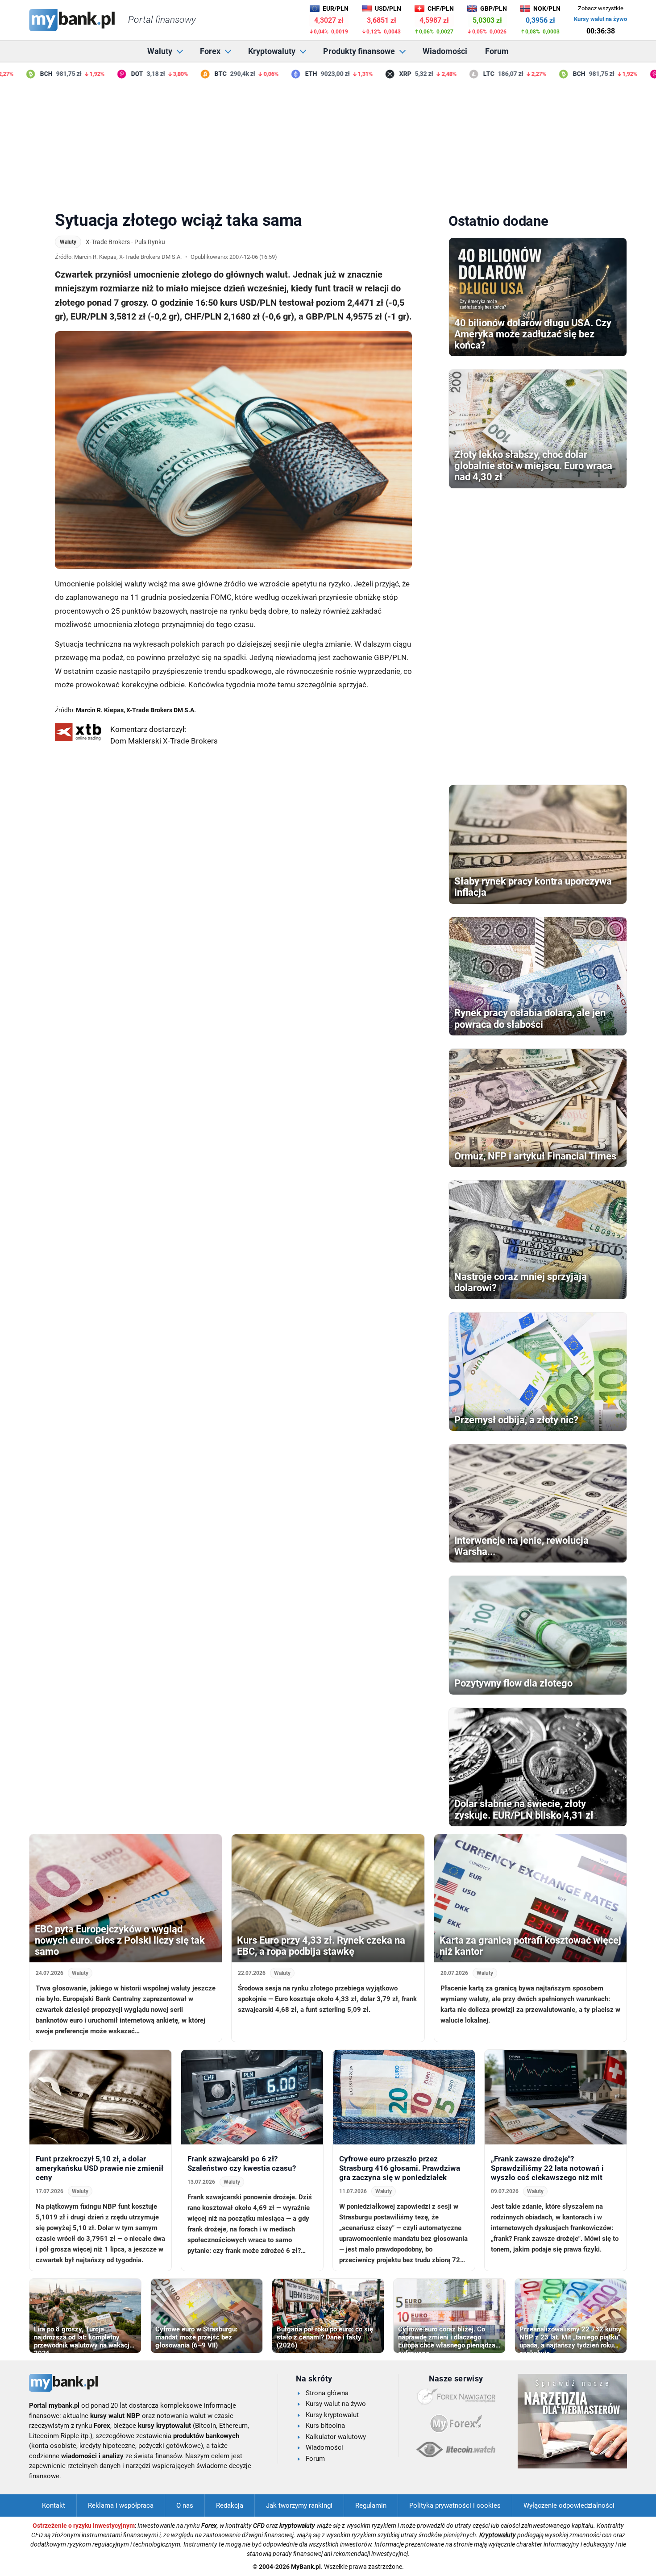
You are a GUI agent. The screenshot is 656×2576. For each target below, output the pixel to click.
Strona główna (327, 2393)
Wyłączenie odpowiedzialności (569, 2505)
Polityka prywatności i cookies (455, 2505)
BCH (17, 74)
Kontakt (54, 2505)
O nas (185, 2505)
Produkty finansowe (359, 51)
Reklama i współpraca (121, 2505)
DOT (108, 74)
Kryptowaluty (272, 51)
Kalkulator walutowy (336, 2437)
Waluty (160, 51)
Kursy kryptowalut (332, 2415)
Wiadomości (445, 51)
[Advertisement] (328, 142)
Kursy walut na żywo (600, 19)
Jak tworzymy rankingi (299, 2505)
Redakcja (230, 2505)
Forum (497, 51)
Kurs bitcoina (325, 2426)
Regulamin (371, 2505)
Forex (210, 51)
